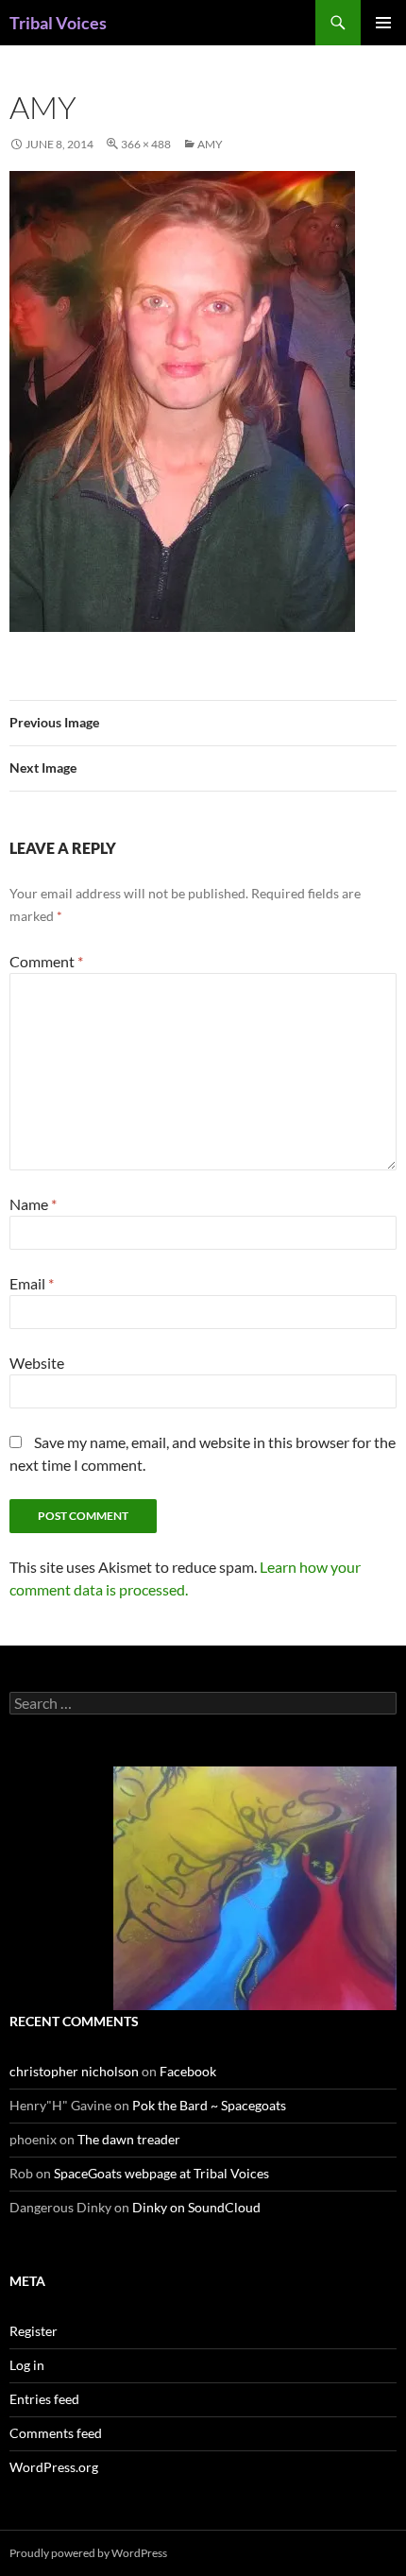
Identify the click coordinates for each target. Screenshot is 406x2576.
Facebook (188, 2071)
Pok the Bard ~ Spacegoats (209, 2105)
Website (37, 1363)
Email (32, 1283)
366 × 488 (146, 144)
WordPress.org (54, 2467)
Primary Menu (383, 23)
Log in (27, 2365)
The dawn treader (129, 2139)
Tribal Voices (58, 23)
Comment (46, 961)
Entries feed (44, 2399)
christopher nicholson (74, 2071)
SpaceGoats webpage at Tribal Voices (161, 2173)
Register (34, 2331)
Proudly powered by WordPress (88, 2553)
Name (33, 1204)
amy (210, 144)
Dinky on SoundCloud (196, 2207)
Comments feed (56, 2433)
